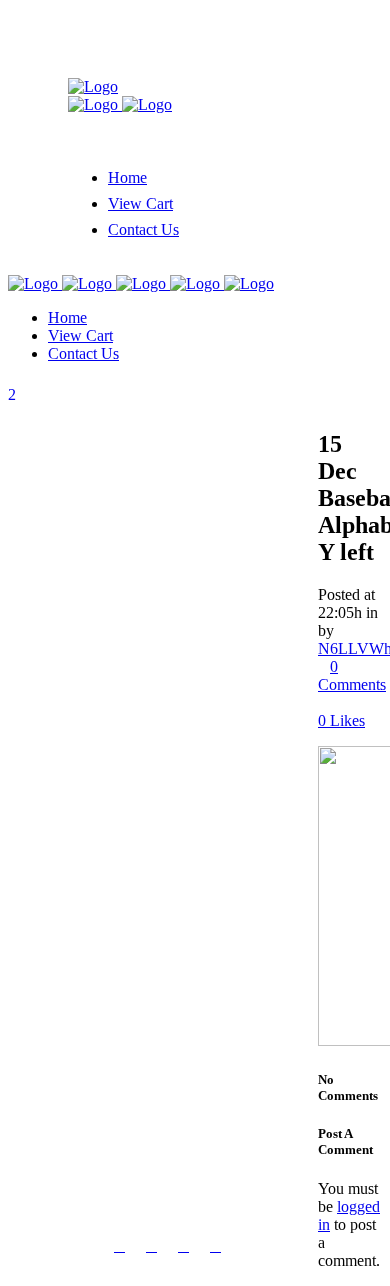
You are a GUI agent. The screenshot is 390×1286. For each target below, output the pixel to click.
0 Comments (352, 675)
